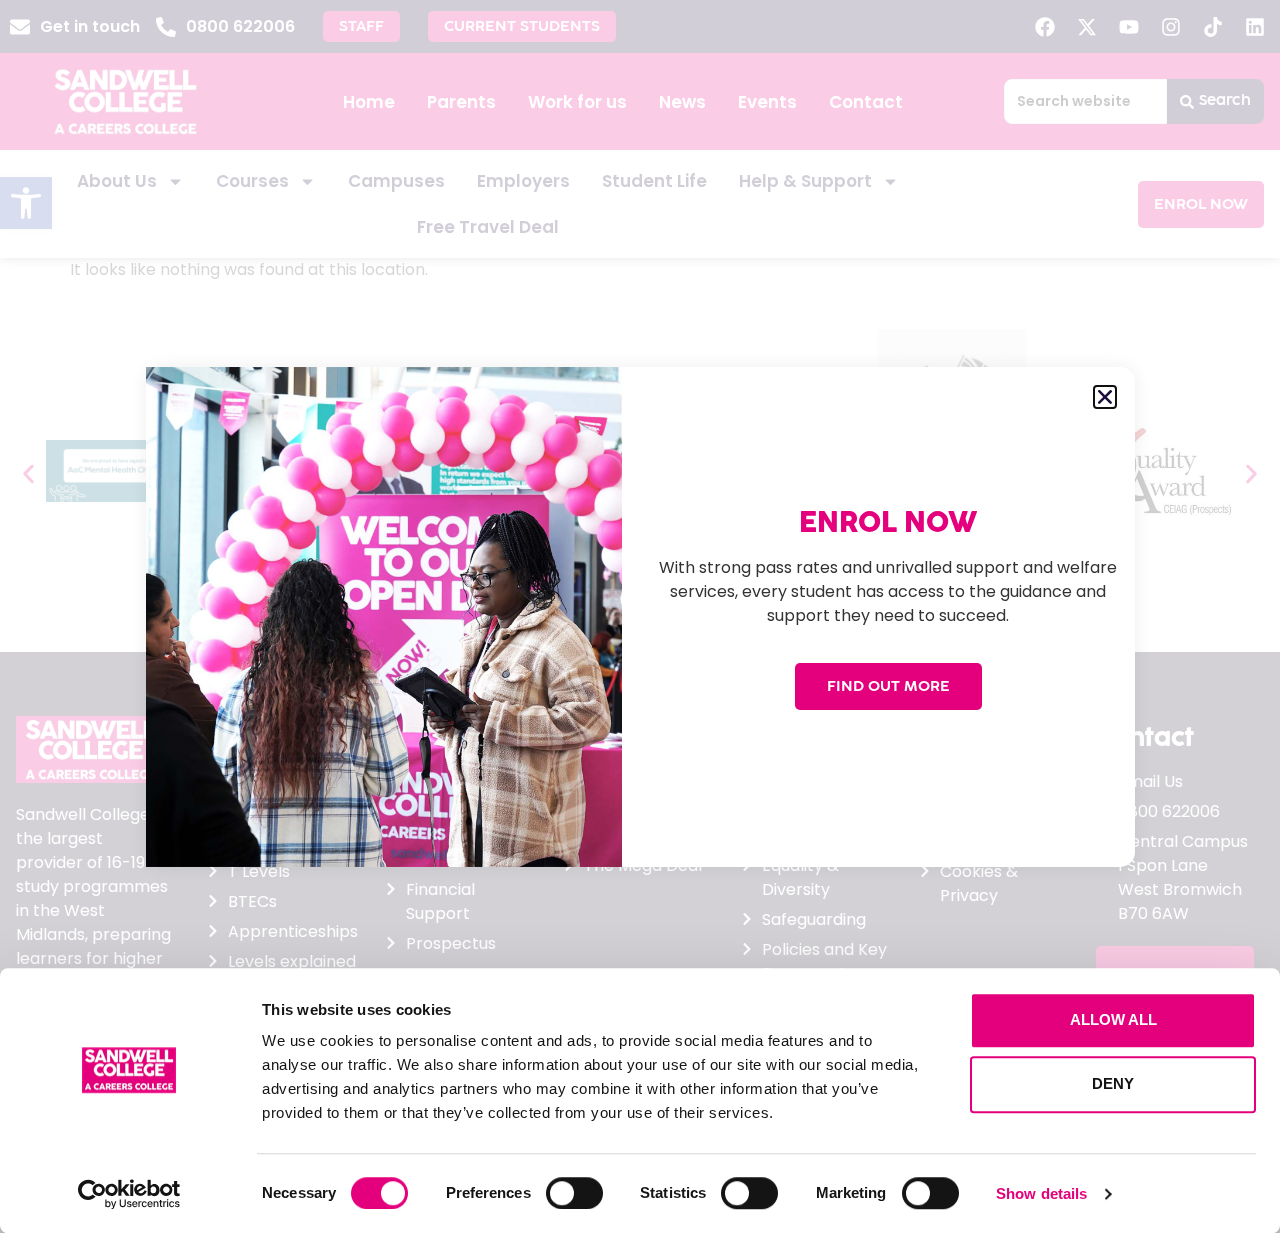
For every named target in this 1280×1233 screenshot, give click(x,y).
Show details (1041, 1193)
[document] (640, 616)
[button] (1105, 397)
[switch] (574, 1193)
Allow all (1113, 1019)
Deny (1113, 1083)
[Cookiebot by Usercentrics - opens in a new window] (129, 1194)
